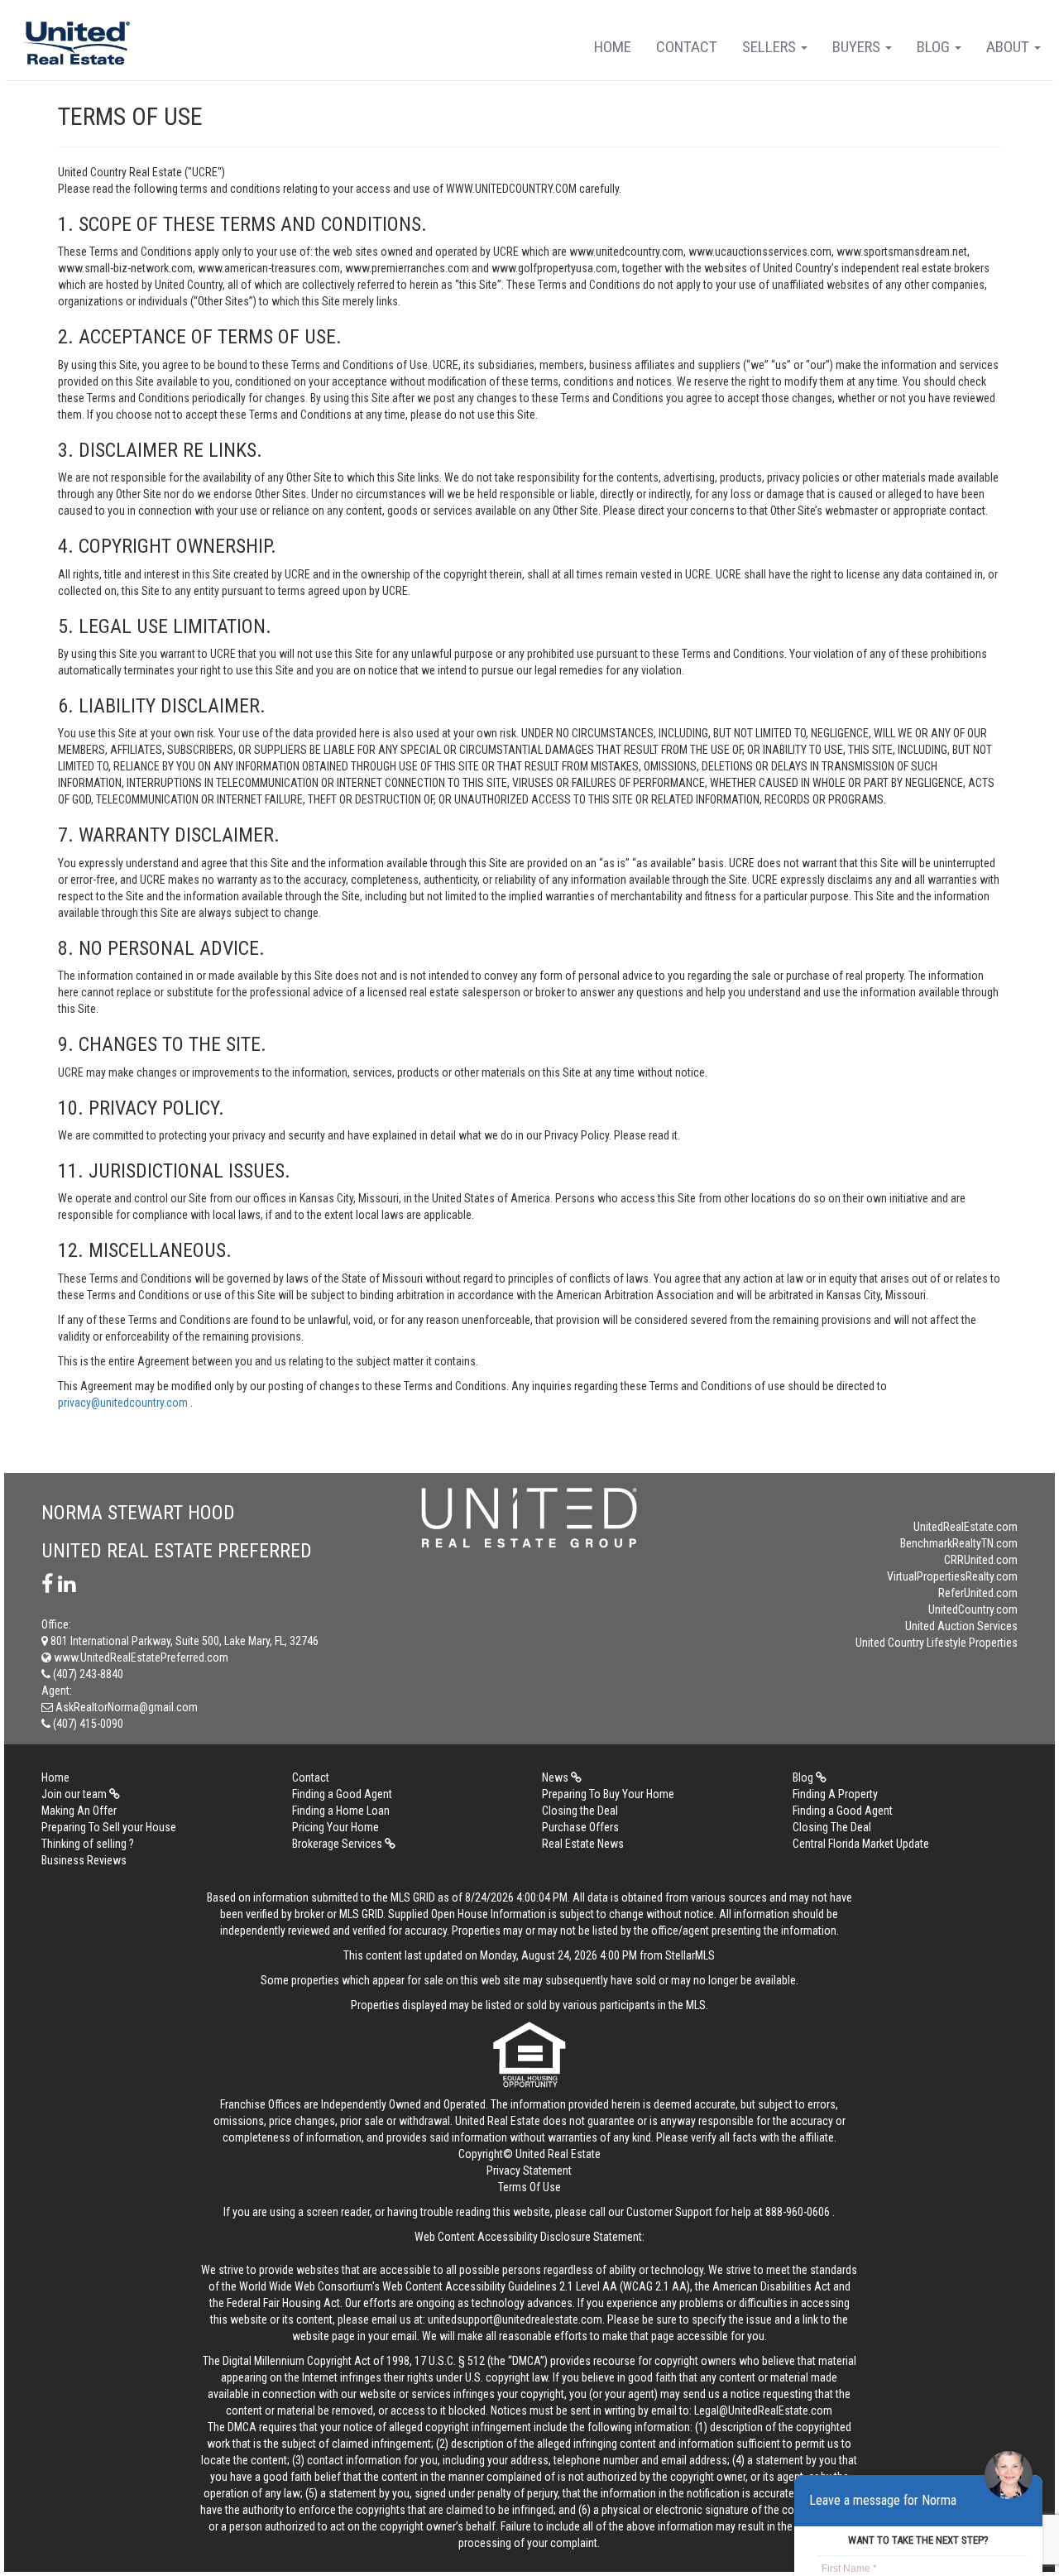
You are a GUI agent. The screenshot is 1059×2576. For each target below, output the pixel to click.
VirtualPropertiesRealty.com (952, 1576)
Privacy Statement (529, 2171)
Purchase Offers (580, 1827)
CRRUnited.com (981, 1560)
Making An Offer (79, 1811)
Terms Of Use (529, 2187)
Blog (935, 47)
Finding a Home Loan (341, 1811)
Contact (687, 47)
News (556, 1777)
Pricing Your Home (335, 1827)
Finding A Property (835, 1794)
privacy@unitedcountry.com (124, 1403)
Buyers (858, 47)
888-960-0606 (798, 2212)
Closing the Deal (580, 1811)
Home (613, 47)
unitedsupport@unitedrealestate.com (515, 2319)
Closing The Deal (832, 1827)
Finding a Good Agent (342, 1794)
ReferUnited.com (978, 1593)
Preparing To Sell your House (109, 1827)
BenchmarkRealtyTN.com (959, 1543)
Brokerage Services (338, 1844)
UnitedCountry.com (973, 1609)
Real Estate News (583, 1844)
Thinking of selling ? (88, 1844)
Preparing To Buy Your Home (608, 1794)
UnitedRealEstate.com (966, 1527)
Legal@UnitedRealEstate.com (763, 2411)
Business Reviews (84, 1860)
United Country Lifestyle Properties (937, 1643)
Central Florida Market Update (861, 1844)
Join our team (75, 1794)
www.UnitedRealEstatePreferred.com (140, 1657)
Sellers (771, 47)
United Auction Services (961, 1626)
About (1009, 47)
